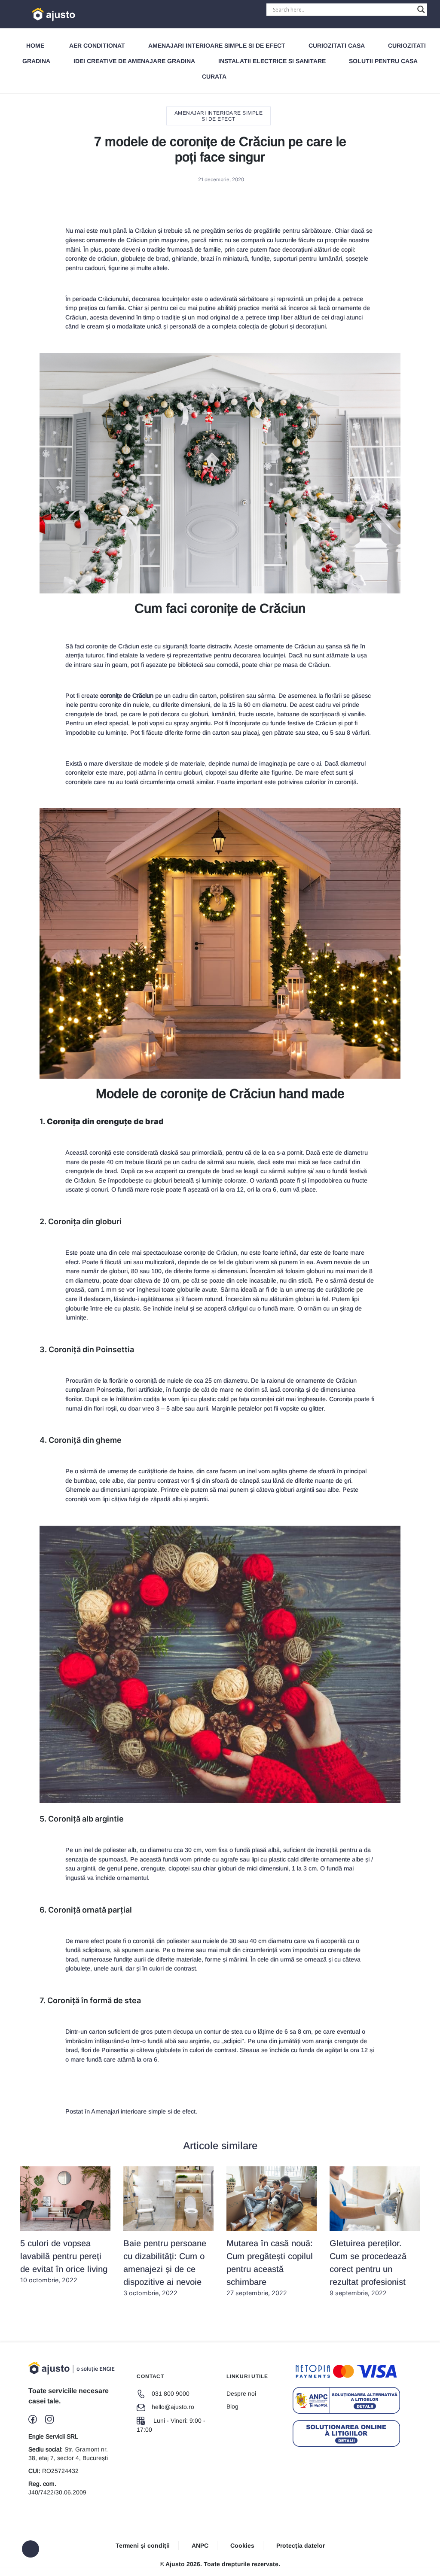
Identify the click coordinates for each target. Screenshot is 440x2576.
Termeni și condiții (143, 2546)
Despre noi (241, 2394)
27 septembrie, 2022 (270, 2267)
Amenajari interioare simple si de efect (217, 46)
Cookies (242, 2546)
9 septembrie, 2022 (368, 2267)
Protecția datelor (301, 2546)
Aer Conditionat (97, 46)
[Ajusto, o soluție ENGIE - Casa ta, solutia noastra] (50, 14)
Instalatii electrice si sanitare (272, 61)
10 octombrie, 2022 (64, 2261)
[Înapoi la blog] (31, 2549)
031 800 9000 (171, 2394)
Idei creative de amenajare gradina (134, 61)
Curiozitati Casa (337, 46)
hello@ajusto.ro (173, 2407)
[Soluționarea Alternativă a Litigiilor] (346, 2400)
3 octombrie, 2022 (165, 2267)
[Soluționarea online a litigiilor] (346, 2433)
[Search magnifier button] (421, 9)
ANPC (200, 2546)
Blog (232, 2406)
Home (35, 46)
